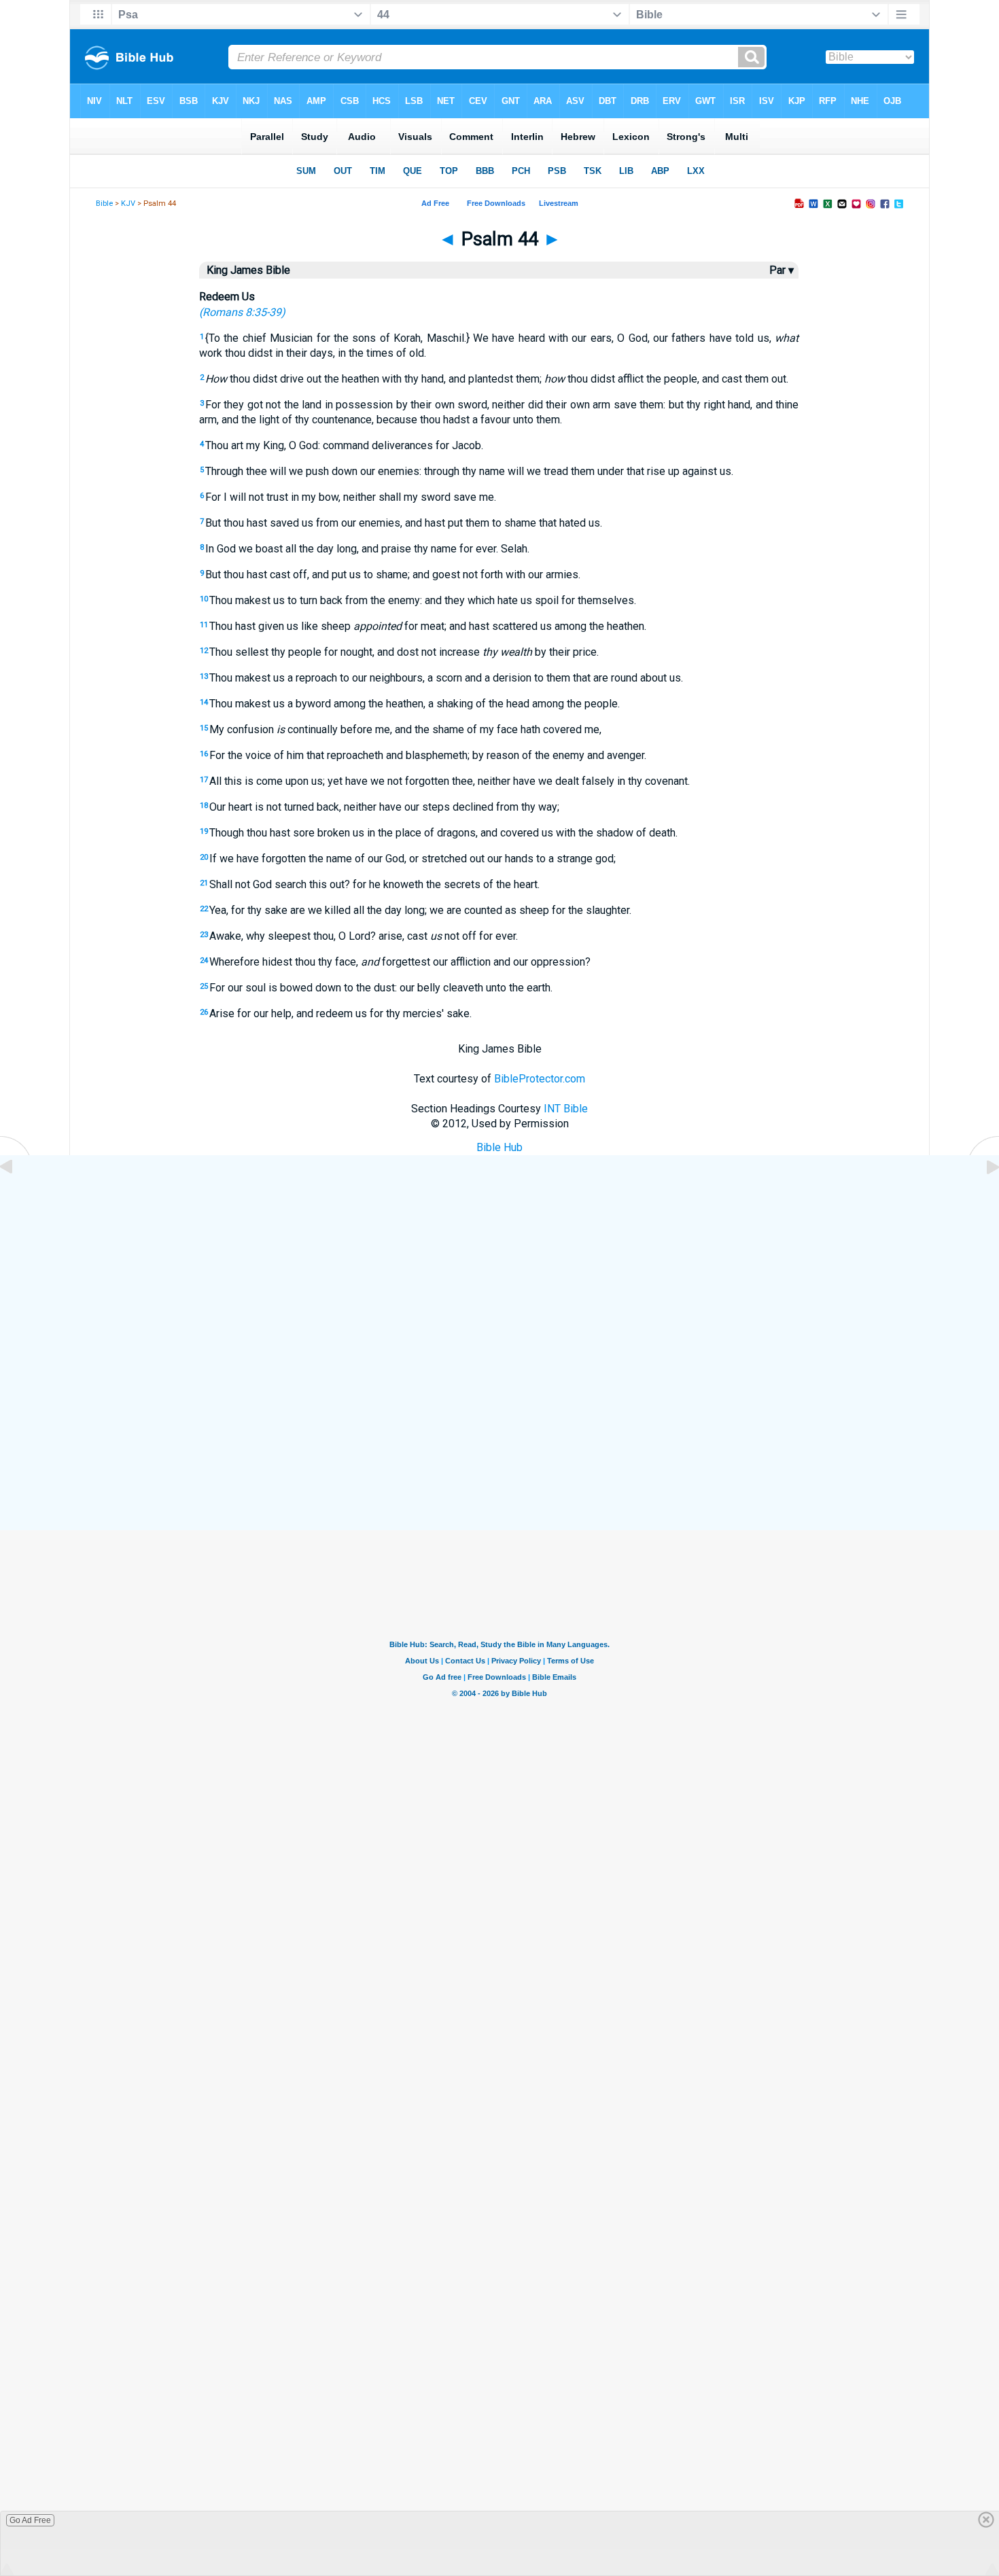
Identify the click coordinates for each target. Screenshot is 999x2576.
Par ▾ (782, 270)
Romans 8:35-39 (242, 312)
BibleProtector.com (540, 1079)
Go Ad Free (30, 2520)
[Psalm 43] (17, 1198)
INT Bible (566, 1109)
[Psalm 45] (982, 1198)
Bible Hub (500, 1147)
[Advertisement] (500, 1432)
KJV (128, 204)
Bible (104, 204)
